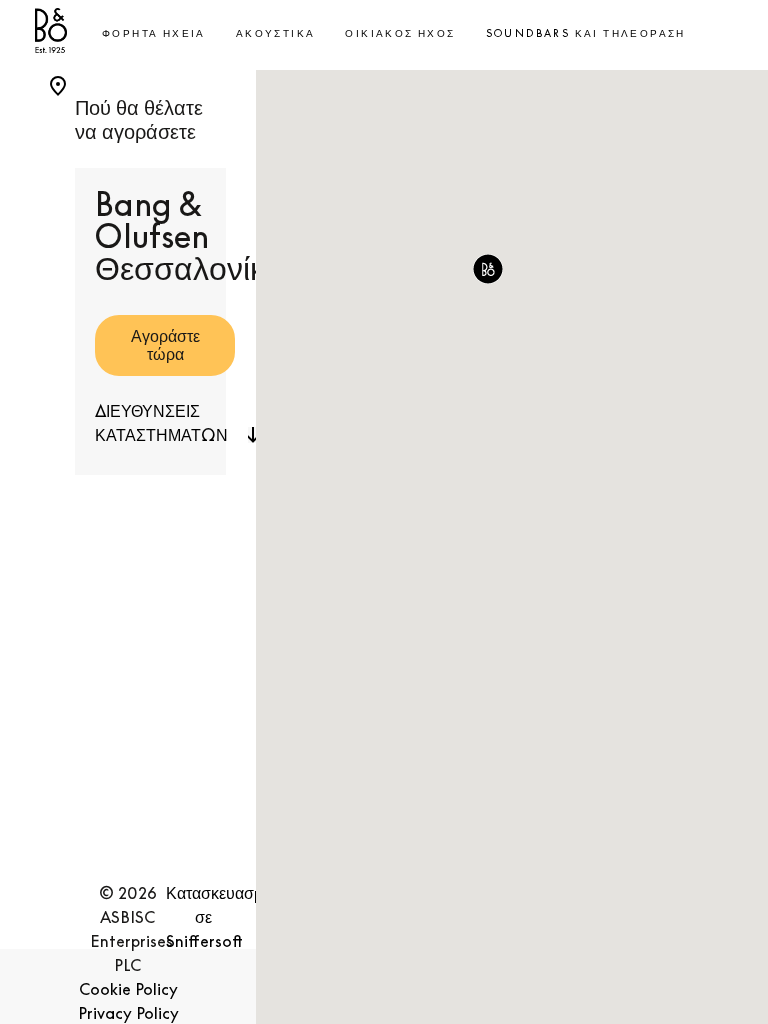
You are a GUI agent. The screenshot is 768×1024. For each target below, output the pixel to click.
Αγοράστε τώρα (165, 345)
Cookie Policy (128, 989)
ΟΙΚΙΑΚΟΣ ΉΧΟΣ (400, 33)
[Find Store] (58, 83)
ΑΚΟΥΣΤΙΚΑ (276, 33)
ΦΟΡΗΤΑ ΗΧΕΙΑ (154, 33)
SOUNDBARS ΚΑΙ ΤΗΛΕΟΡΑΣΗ (586, 33)
